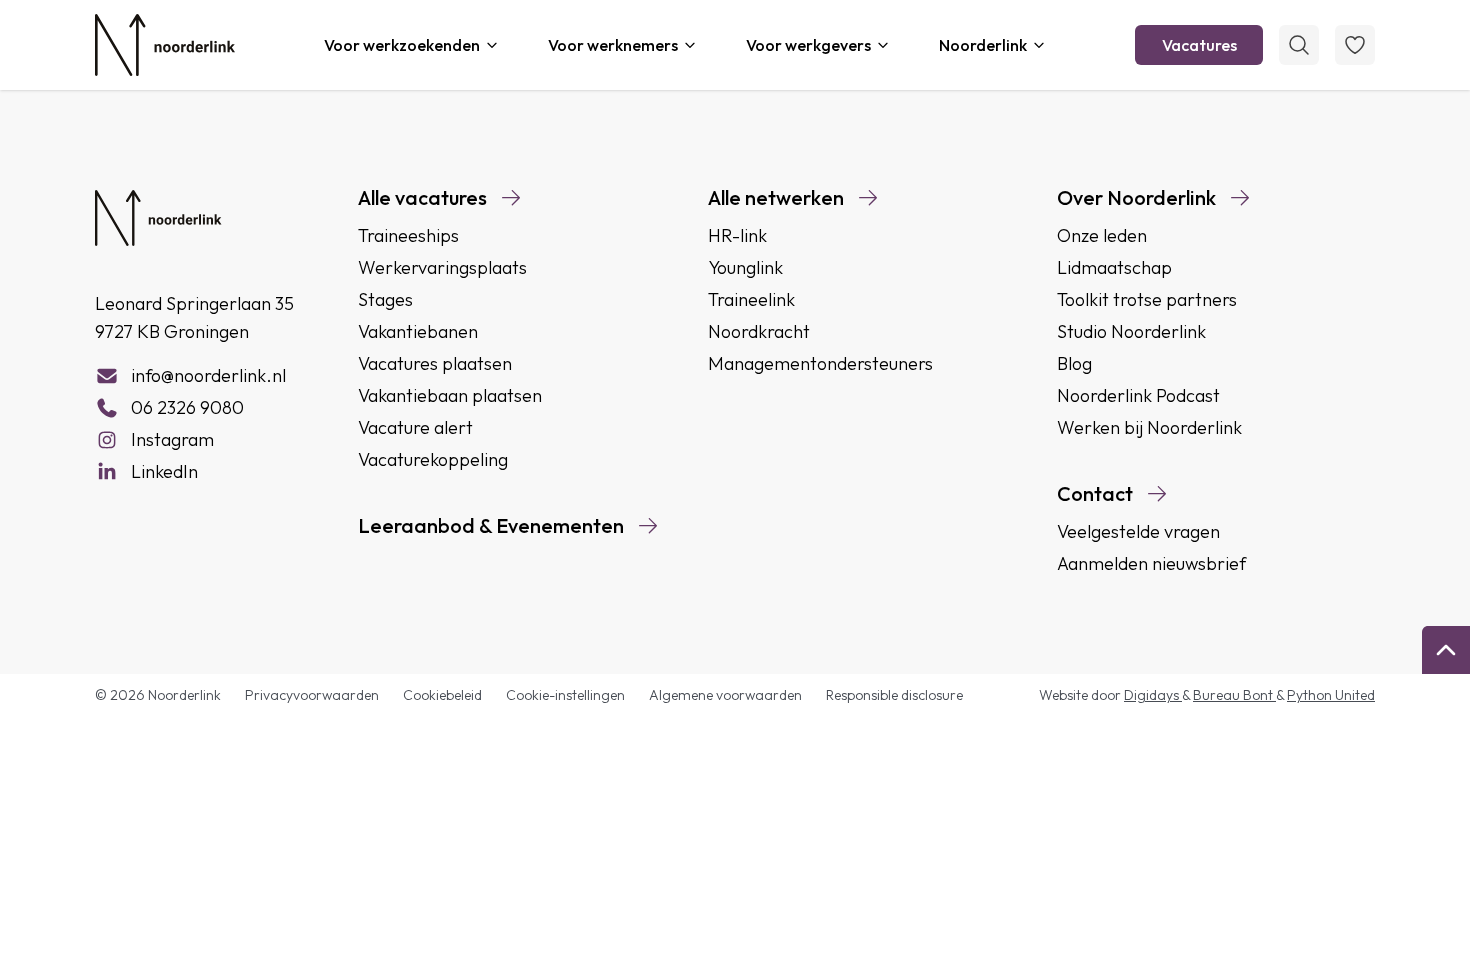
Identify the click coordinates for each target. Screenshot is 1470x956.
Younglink (745, 267)
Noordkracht (759, 331)
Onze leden (1102, 235)
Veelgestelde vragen (1138, 531)
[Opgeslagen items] (1355, 45)
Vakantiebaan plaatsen (450, 395)
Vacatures (1199, 45)
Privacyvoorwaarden (312, 695)
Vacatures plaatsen (435, 363)
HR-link (737, 235)
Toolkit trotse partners (1147, 299)
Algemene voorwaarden (725, 695)
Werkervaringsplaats (442, 267)
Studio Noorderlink (1131, 331)
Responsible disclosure (894, 695)
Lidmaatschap (1114, 267)
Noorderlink (983, 45)
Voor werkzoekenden (402, 45)
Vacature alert (415, 427)
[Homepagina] (165, 45)
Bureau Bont (1234, 695)
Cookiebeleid (442, 695)
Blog (1074, 363)
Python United (1331, 695)
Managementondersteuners (820, 363)
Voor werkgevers (808, 45)
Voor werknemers (613, 45)
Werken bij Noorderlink (1149, 427)
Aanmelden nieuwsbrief (1151, 563)
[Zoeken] (1299, 45)
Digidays (1153, 695)
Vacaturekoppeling (433, 459)
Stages (385, 299)
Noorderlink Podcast (1138, 395)
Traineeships (408, 235)
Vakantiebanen (418, 331)
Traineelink (751, 299)
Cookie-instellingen (565, 695)
